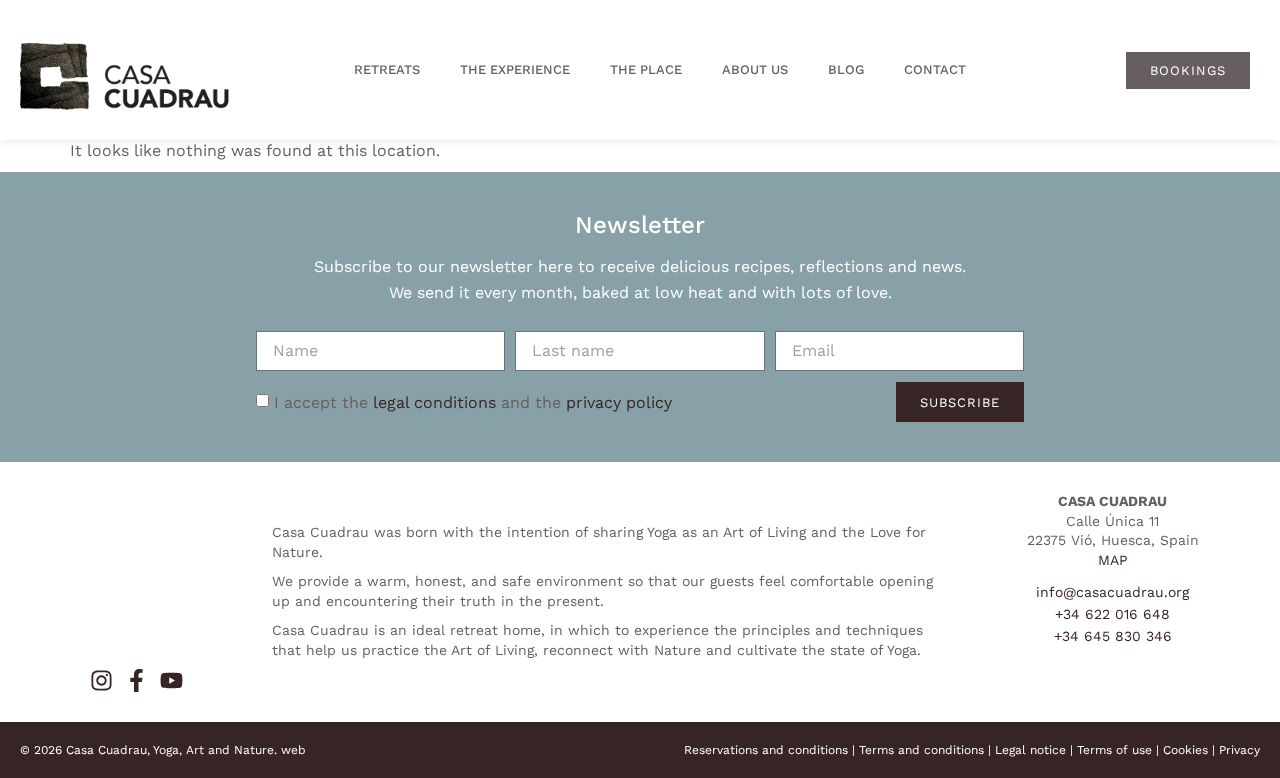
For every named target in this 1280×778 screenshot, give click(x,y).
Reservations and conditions (766, 750)
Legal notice (1030, 750)
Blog (846, 69)
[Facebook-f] (136, 680)
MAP (1113, 560)
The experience (515, 69)
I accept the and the (473, 401)
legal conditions (434, 401)
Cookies (1185, 750)
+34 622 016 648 (1112, 614)
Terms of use (1114, 750)
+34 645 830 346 (1113, 636)
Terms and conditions (921, 750)
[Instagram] (101, 680)
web (293, 750)
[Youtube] (171, 680)
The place (646, 69)
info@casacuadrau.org (1112, 592)
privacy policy (619, 401)
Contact (935, 69)
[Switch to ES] (1056, 70)
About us (755, 69)
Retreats (387, 69)
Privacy (1239, 750)
